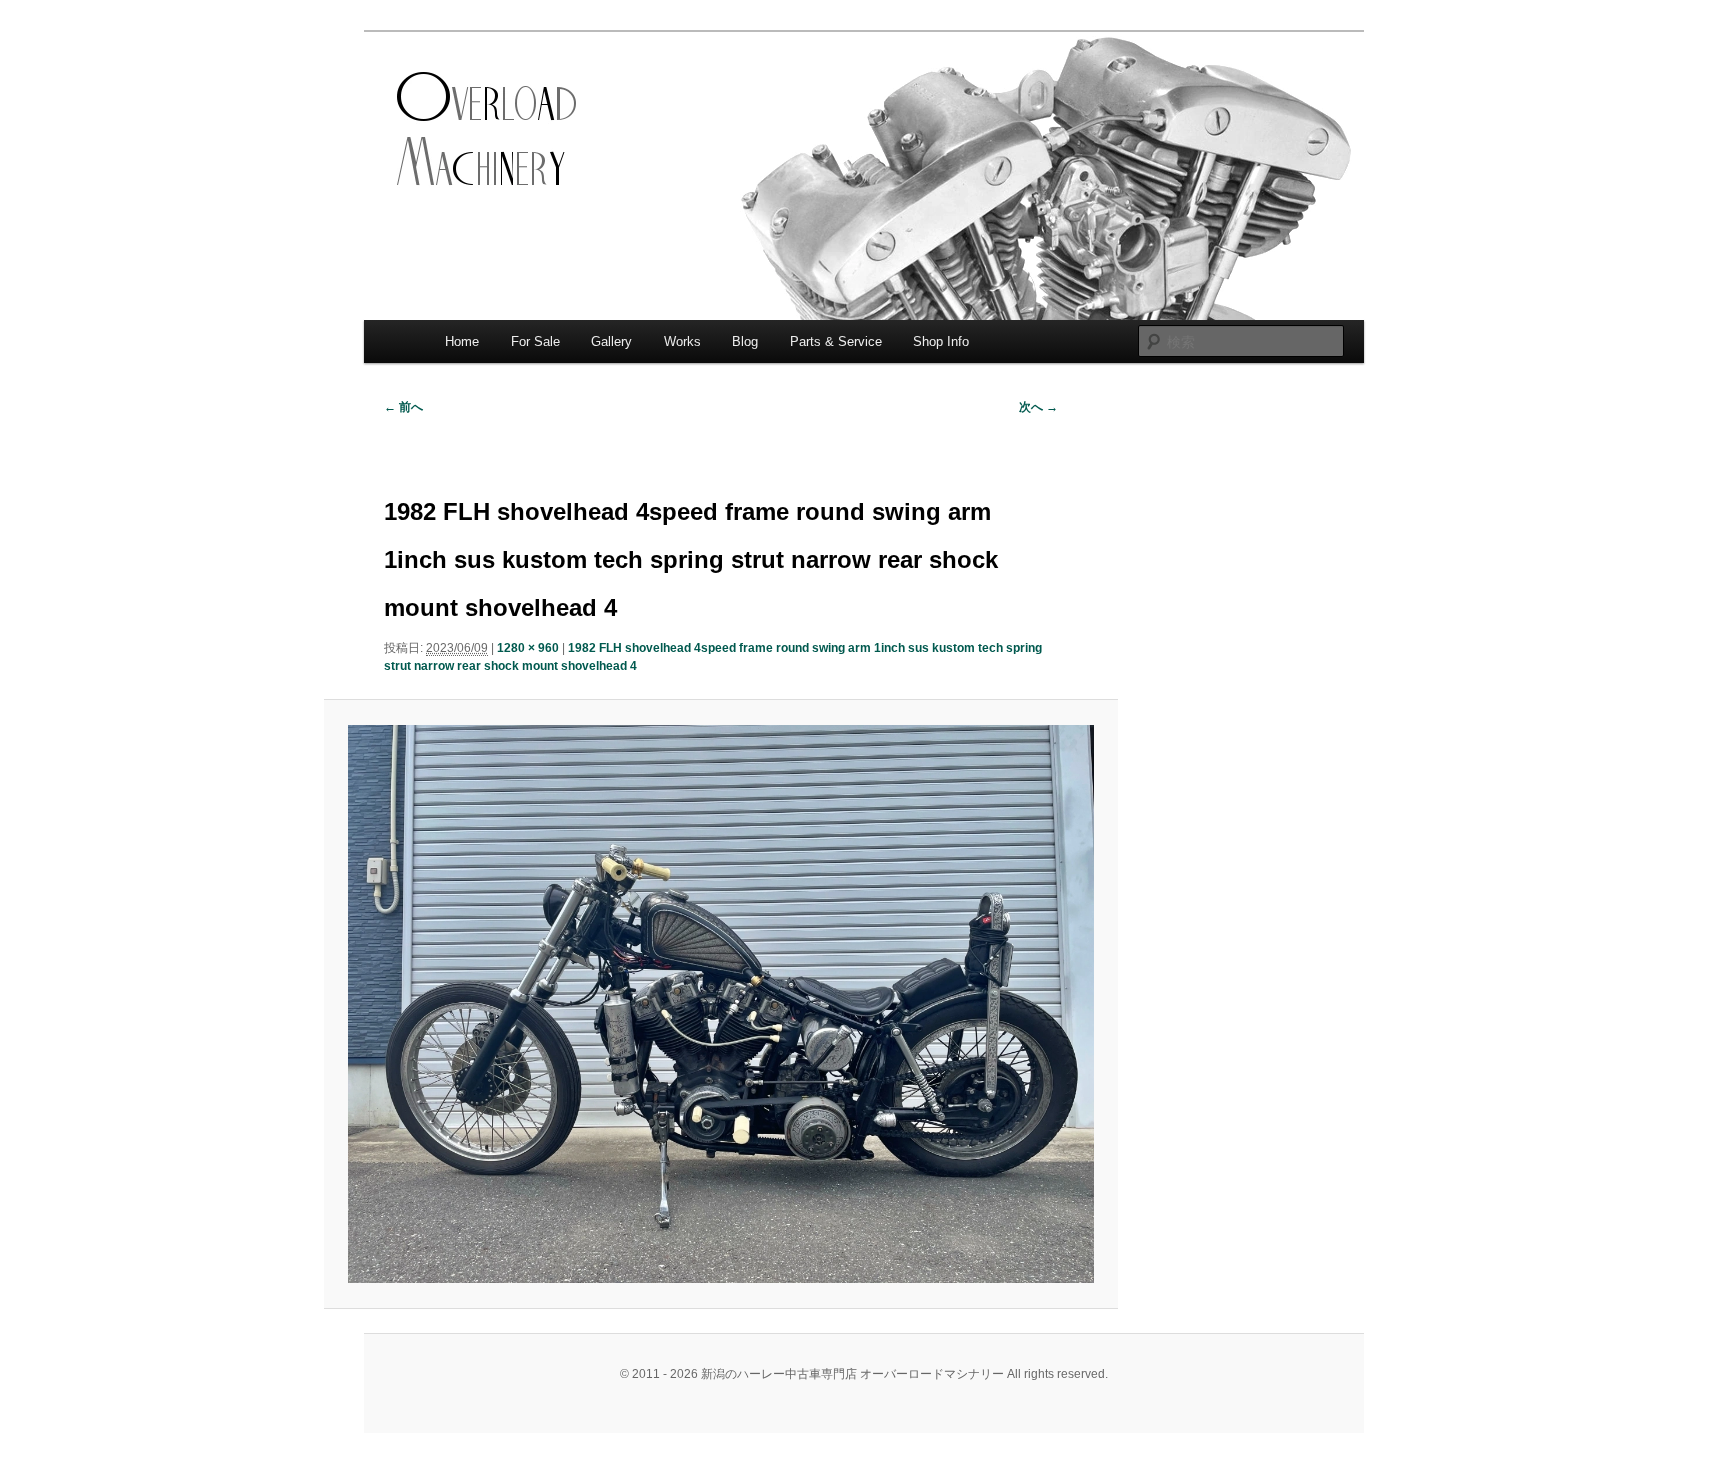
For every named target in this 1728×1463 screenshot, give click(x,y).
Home (462, 341)
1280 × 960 (528, 648)
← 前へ (403, 407)
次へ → (1038, 407)
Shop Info (941, 341)
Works (682, 341)
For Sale (535, 341)
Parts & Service (836, 341)
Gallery (611, 341)
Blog (745, 341)
